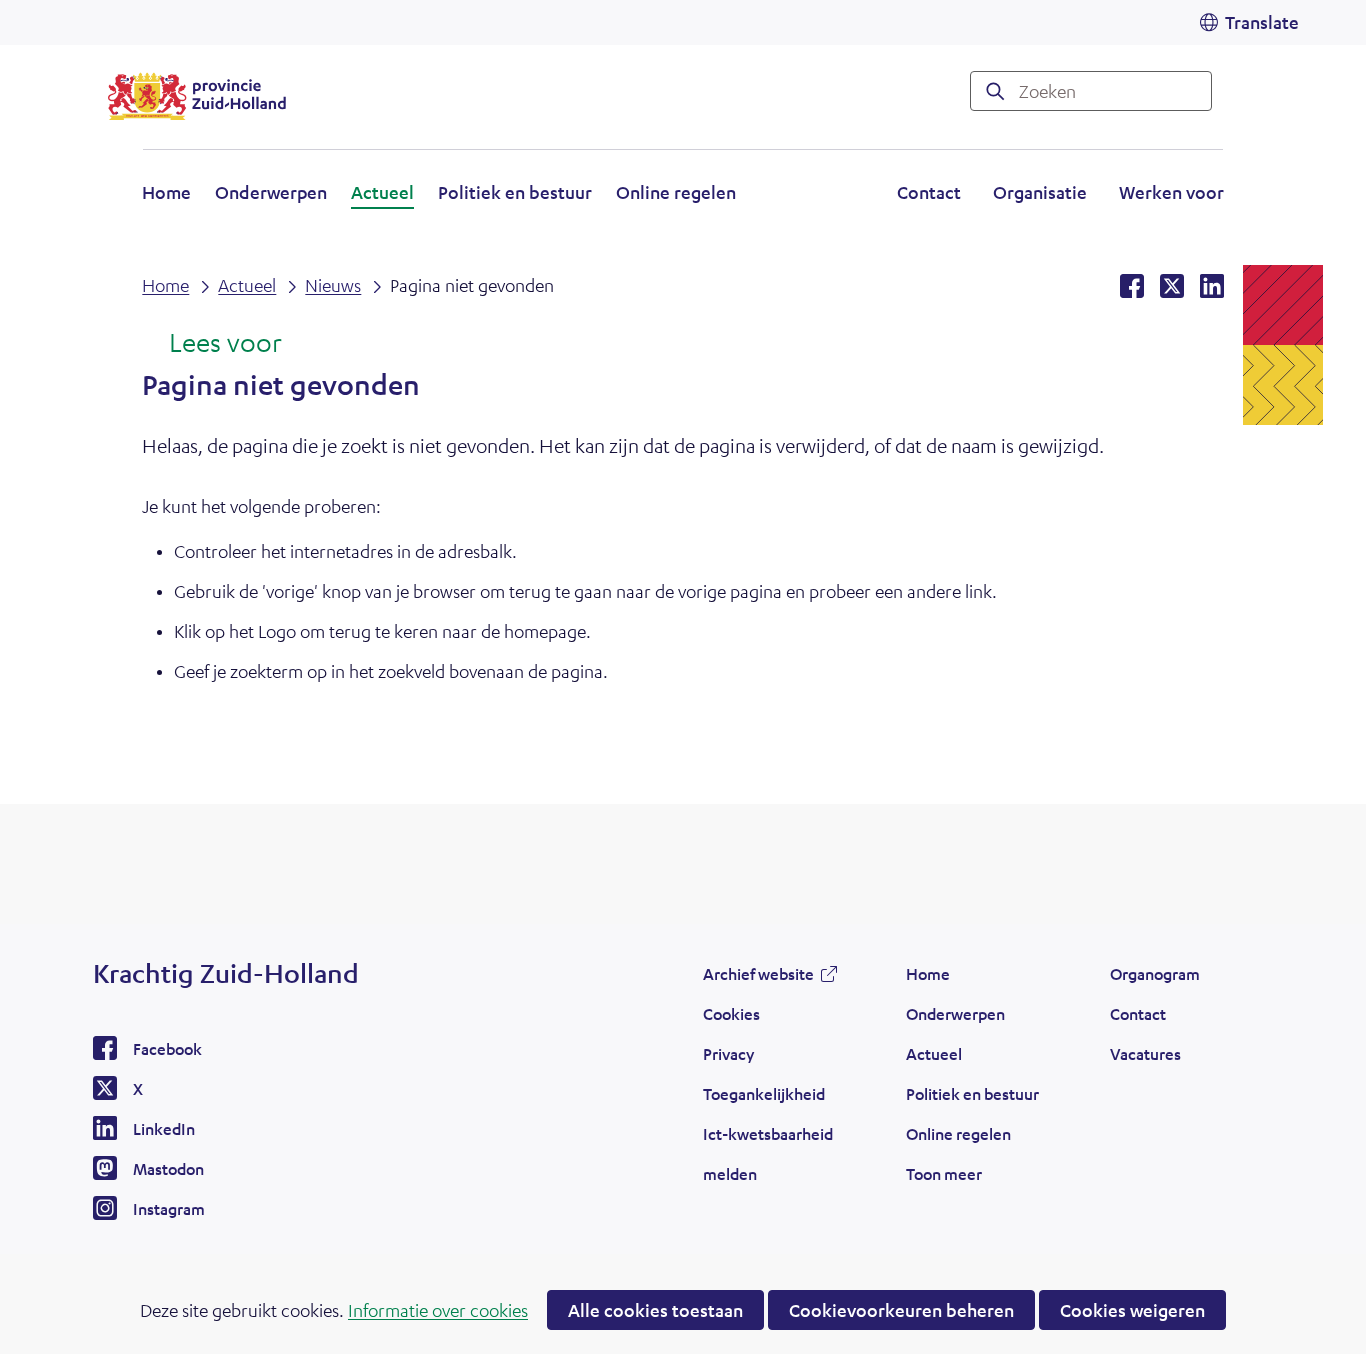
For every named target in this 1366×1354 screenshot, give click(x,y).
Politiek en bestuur (515, 192)
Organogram (1155, 973)
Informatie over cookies (438, 1310)
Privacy (728, 1053)
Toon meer (944, 1179)
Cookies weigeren (1132, 1310)
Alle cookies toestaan (655, 1310)
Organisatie (1040, 192)
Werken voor (1171, 195)
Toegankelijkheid (764, 1093)
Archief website (758, 979)
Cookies (731, 1013)
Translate (1262, 22)
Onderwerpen (271, 192)
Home (166, 192)
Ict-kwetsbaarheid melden (768, 1153)
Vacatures (1145, 1053)
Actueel (382, 192)
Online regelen (676, 192)
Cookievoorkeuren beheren (901, 1310)
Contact (929, 192)
